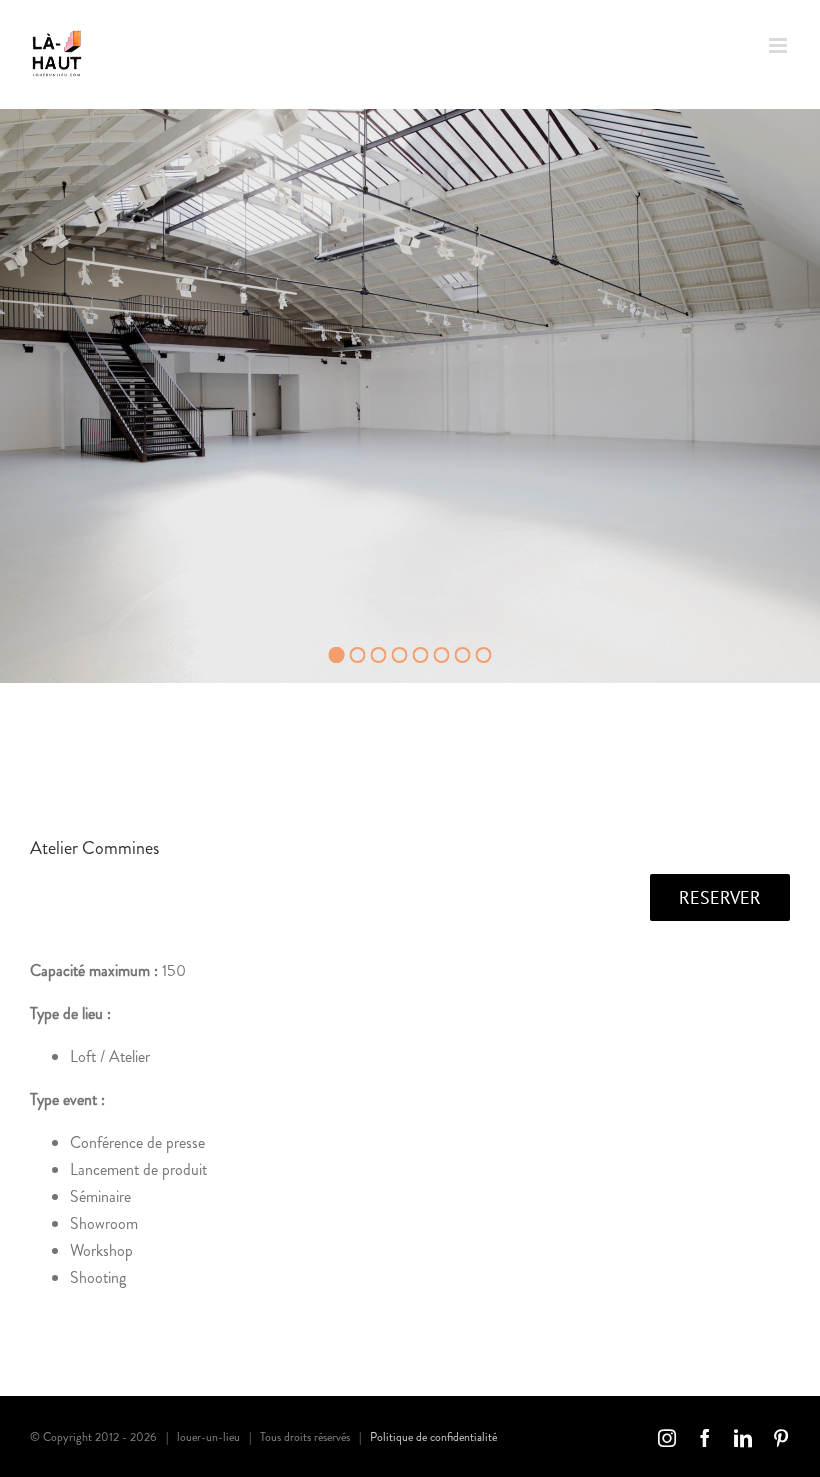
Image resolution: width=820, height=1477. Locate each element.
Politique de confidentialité (433, 1437)
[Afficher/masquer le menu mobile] (779, 45)
